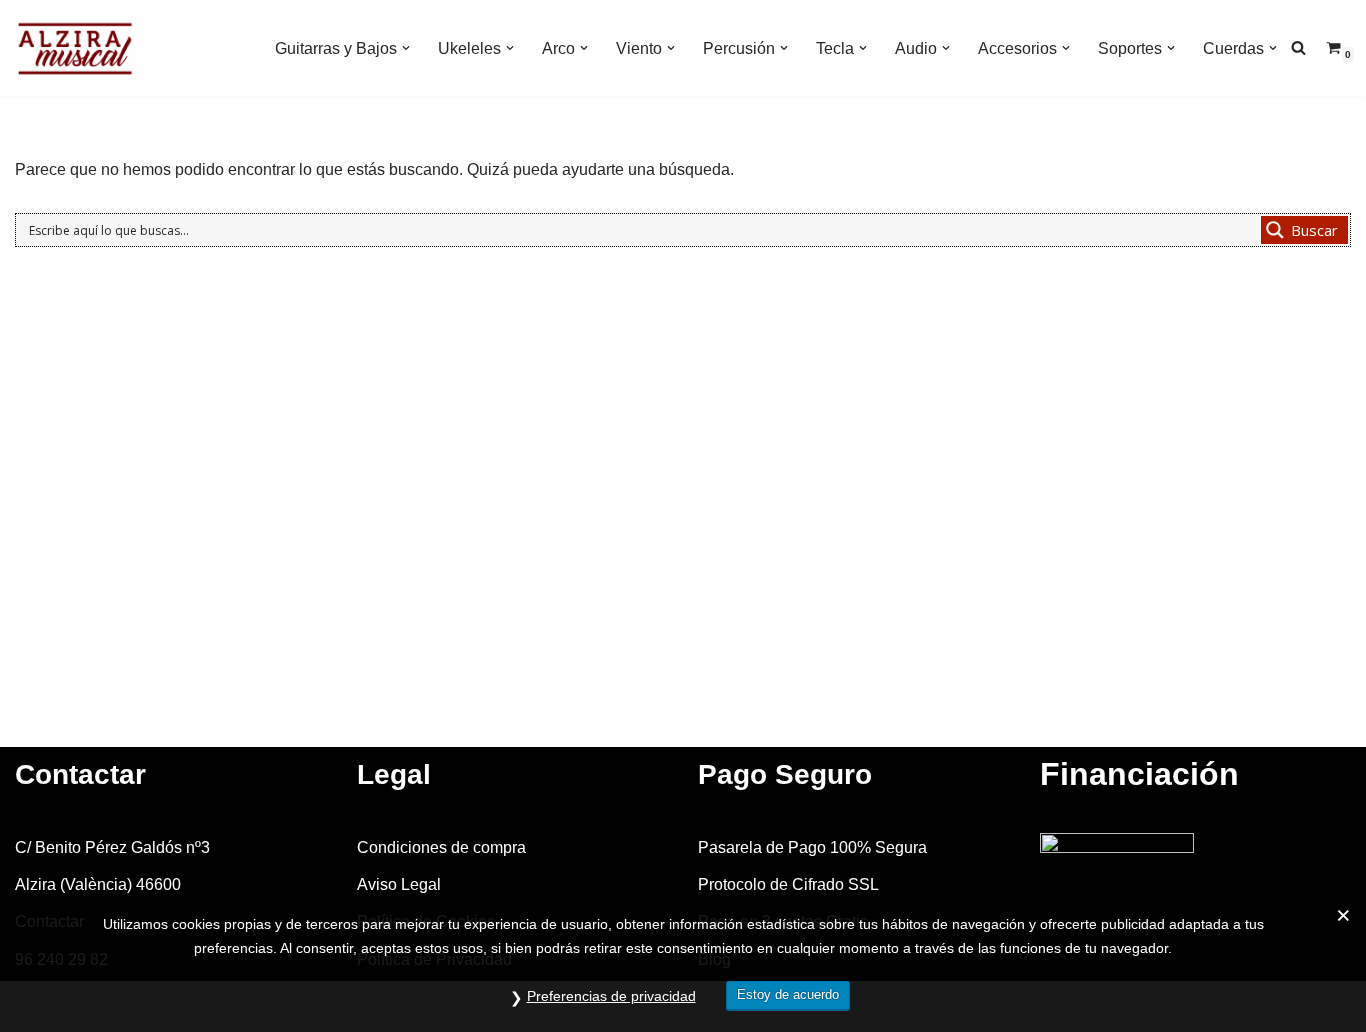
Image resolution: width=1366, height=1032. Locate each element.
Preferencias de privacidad (611, 996)
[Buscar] (1298, 47)
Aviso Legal (399, 884)
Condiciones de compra (441, 847)
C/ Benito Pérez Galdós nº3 (112, 847)
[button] (406, 48)
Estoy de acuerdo (788, 994)
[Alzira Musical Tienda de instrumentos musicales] (75, 48)
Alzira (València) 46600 (98, 884)
